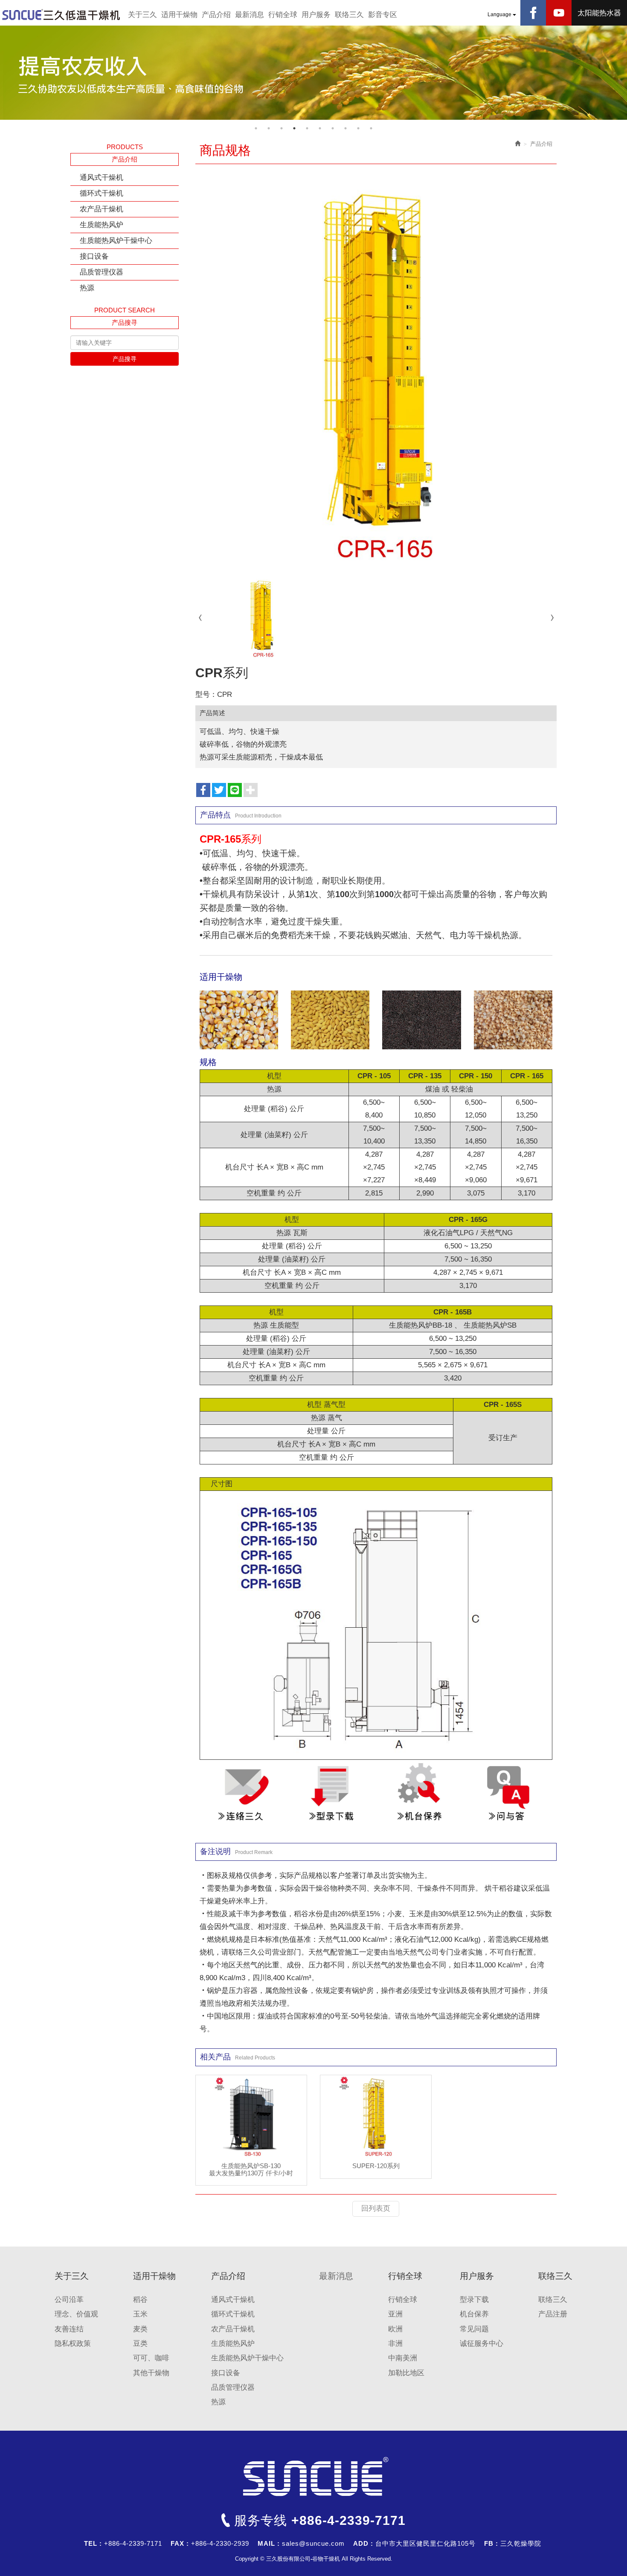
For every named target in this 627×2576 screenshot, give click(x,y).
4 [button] (294, 128)
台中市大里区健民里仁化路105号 (425, 2543)
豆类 (140, 2344)
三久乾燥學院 (521, 2543)
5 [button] (307, 128)
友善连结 (69, 2329)
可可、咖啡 (151, 2358)
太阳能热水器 (599, 13)
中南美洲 (403, 2358)
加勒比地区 (406, 2373)
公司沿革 (69, 2300)
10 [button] (371, 128)
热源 (87, 288)
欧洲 (395, 2329)
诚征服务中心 (482, 2344)
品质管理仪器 (102, 272)
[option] (313, 73)
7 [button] (333, 128)
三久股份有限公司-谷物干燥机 (62, 15)
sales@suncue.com (313, 2543)
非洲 (395, 2344)
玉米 (140, 2314)
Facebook (533, 13)
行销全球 (403, 2300)
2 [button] (269, 128)
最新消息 (336, 2276)
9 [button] (358, 128)
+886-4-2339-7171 (348, 2520)
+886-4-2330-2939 (220, 2543)
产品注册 (553, 2314)
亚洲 (395, 2314)
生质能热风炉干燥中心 (116, 241)
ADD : (363, 2543)
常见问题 (474, 2329)
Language (500, 14)
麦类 (140, 2329)
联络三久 (553, 2300)
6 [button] (320, 128)
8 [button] (345, 128)
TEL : (93, 2543)
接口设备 (94, 256)
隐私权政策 (73, 2344)
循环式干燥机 (102, 193)
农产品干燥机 (102, 209)
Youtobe (559, 13)
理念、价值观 (76, 2314)
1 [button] (256, 128)
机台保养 (474, 2314)
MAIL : (269, 2543)
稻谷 (140, 2300)
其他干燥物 (151, 2373)
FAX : (180, 2543)
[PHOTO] (376, 371)
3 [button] (282, 128)
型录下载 (474, 2300)
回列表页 (376, 2208)
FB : (491, 2543)
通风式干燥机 (102, 178)
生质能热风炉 (102, 225)
